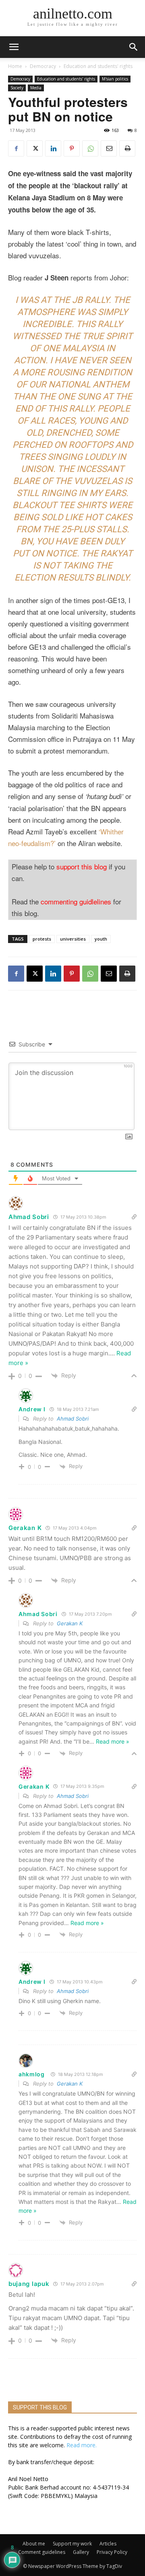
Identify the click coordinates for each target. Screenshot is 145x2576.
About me (34, 2544)
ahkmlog (32, 2074)
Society (17, 88)
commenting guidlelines (76, 901)
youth (101, 939)
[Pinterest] (72, 148)
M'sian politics (115, 79)
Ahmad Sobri (73, 1419)
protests (42, 939)
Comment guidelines (42, 2552)
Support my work (72, 2544)
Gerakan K (70, 1623)
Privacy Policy (112, 2552)
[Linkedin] (53, 148)
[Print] (127, 148)
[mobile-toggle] (14, 47)
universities (73, 939)
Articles (108, 2544)
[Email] (109, 148)
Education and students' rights (98, 66)
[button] (134, 47)
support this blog (82, 866)
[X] (35, 148)
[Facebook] (16, 148)
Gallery (81, 2552)
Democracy (43, 66)
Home (15, 66)
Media (36, 88)
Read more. (82, 2445)
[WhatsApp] (90, 148)
